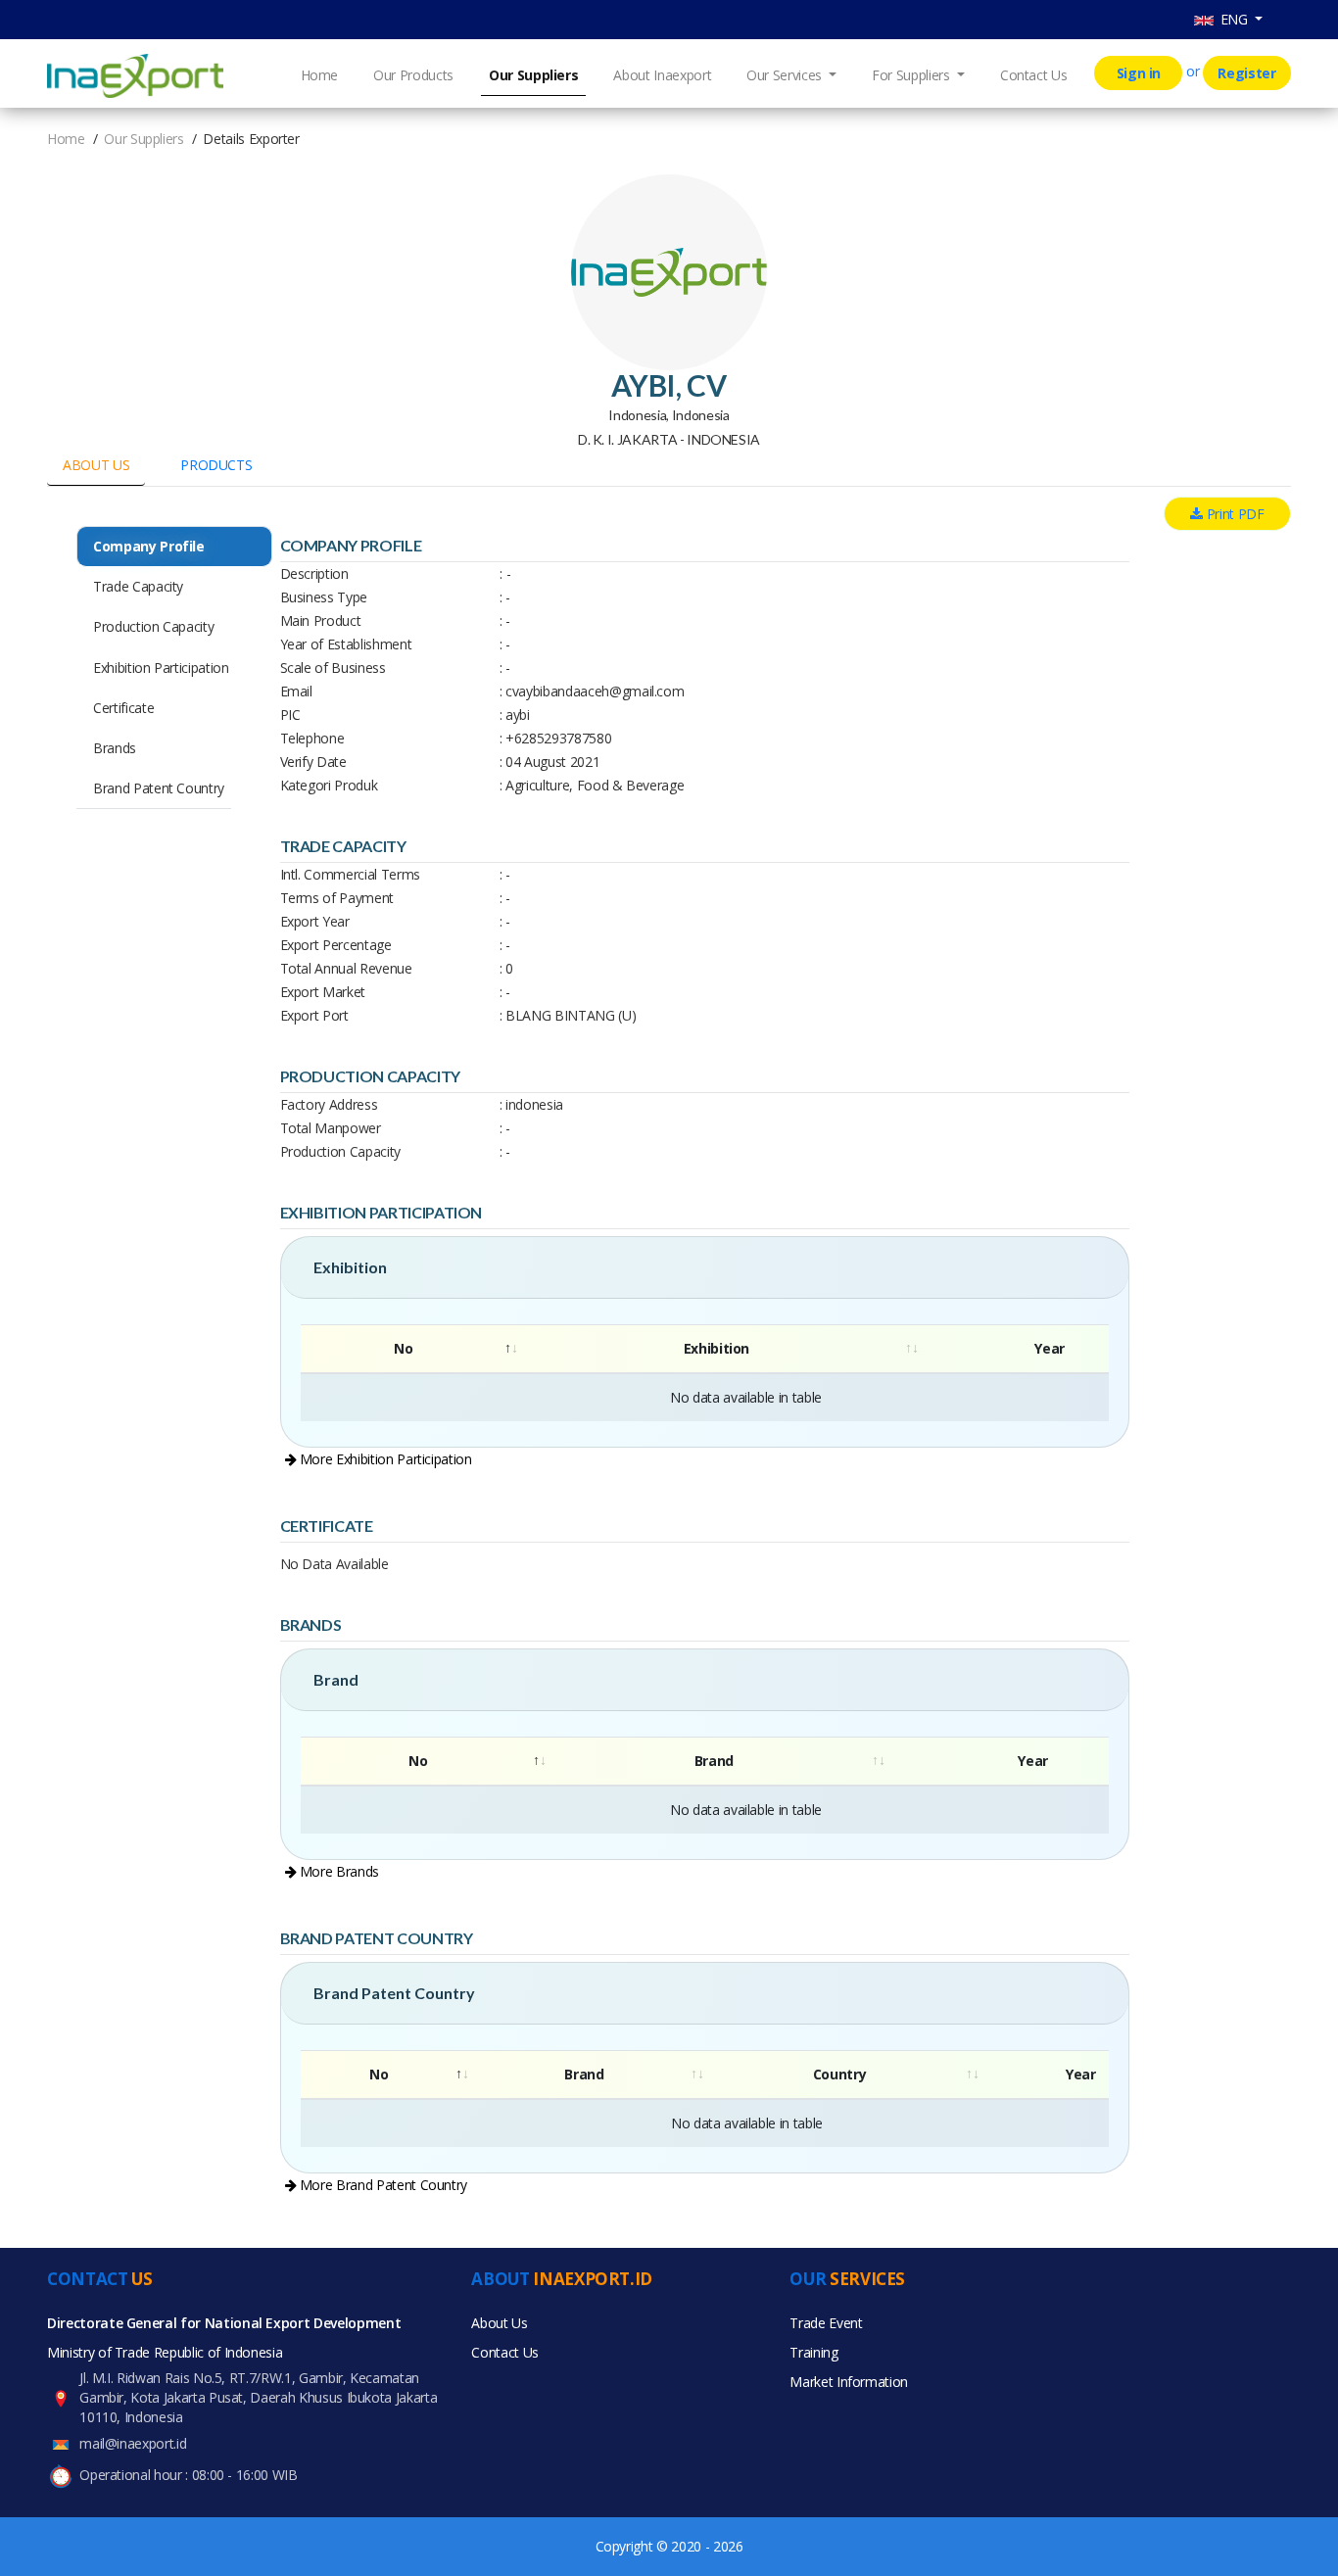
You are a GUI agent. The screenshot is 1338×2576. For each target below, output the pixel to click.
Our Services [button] (786, 75)
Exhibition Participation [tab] (161, 668)
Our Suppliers (533, 75)
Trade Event (826, 2323)
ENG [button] (1233, 19)
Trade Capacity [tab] (138, 586)
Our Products (413, 75)
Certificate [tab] (123, 708)
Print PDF (1234, 514)
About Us (499, 2323)
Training (813, 2352)
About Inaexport (662, 75)
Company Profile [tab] (149, 546)
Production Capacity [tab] (153, 626)
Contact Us (1034, 75)
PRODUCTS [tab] (216, 465)
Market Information (849, 2382)
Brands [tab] (115, 748)
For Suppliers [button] (912, 75)
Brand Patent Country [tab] (159, 788)
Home (320, 75)
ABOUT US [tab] (96, 465)
